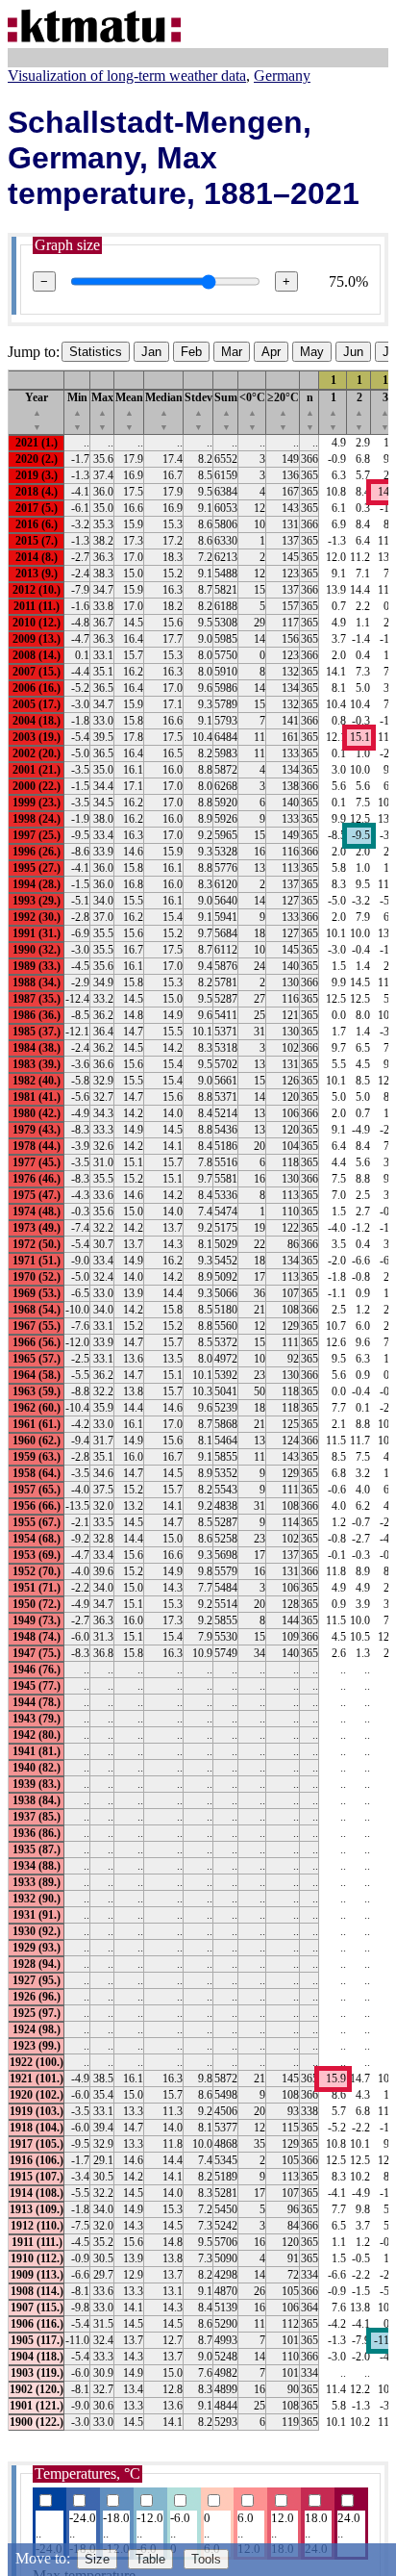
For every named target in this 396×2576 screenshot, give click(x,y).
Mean (129, 411)
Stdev (198, 411)
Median (164, 411)
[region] (198, 1400)
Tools (206, 2559)
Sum (226, 411)
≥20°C (283, 411)
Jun (353, 352)
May (312, 352)
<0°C (252, 411)
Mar (232, 352)
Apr (271, 352)
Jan (151, 352)
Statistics (96, 352)
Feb (191, 352)
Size (97, 2559)
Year (37, 411)
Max (102, 411)
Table (150, 2559)
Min (77, 411)
